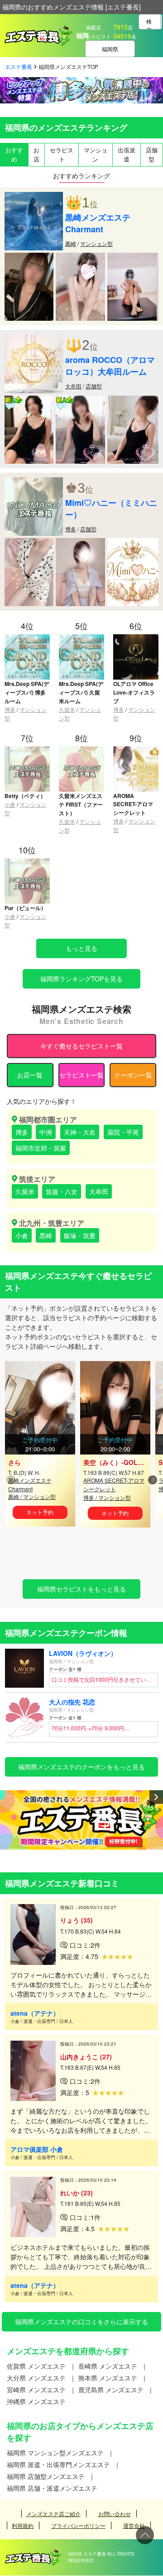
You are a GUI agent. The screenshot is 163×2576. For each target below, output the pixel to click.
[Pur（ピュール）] (27, 862)
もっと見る (81, 948)
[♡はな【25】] (133, 400)
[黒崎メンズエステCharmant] (34, 196)
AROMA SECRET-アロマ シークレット (133, 804)
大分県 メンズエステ (36, 2378)
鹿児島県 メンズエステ (111, 2390)
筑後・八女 (62, 1191)
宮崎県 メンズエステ (36, 2390)
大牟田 (73, 386)
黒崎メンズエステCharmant (98, 223)
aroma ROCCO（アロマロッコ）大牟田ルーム (110, 366)
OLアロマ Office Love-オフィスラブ (134, 692)
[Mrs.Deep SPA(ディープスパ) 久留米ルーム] (81, 638)
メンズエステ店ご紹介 (53, 2514)
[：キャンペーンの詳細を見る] (81, 1820)
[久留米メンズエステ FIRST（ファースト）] (81, 750)
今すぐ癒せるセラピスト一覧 (81, 1046)
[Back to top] (145, 2535)
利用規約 (23, 2525)
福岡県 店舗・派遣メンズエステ (52, 2488)
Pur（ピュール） (25, 908)
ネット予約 (40, 1512)
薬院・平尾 (123, 1132)
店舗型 (94, 386)
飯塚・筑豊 (80, 1235)
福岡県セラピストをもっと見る (81, 1589)
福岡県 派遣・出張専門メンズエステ (58, 2464)
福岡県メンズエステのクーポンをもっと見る (81, 1767)
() (119, 1462)
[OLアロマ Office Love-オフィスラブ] (136, 638)
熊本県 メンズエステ (108, 2378)
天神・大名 (80, 1132)
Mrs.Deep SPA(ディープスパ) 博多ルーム (27, 692)
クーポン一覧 (133, 1075)
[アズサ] (133, 257)
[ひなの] (133, 543)
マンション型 (96, 243)
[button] (152, 1480)
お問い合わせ (115, 2514)
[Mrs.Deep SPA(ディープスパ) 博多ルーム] (27, 638)
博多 (71, 529)
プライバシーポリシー (78, 2525)
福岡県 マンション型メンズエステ (55, 2453)
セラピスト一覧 (81, 1075)
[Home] (34, 2554)
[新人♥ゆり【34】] (29, 400)
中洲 (46, 1132)
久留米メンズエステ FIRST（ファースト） (81, 804)
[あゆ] (29, 543)
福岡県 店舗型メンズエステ (46, 2476)
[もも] (80, 257)
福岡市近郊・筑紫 (41, 1148)
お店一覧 (30, 1075)
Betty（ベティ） (25, 796)
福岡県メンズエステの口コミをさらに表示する (81, 2321)
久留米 (67, 709)
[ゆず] (29, 257)
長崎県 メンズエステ (108, 2366)
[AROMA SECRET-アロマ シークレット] (136, 750)
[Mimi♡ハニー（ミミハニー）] (34, 482)
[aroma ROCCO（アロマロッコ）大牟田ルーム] (34, 339)
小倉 (10, 804)
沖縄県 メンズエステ (36, 2401)
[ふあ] (80, 543)
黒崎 (71, 243)
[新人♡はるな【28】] (80, 400)
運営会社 (134, 2525)
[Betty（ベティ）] (27, 750)
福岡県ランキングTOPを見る (81, 979)
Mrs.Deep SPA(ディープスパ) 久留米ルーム (81, 692)
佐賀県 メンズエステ (36, 2366)
